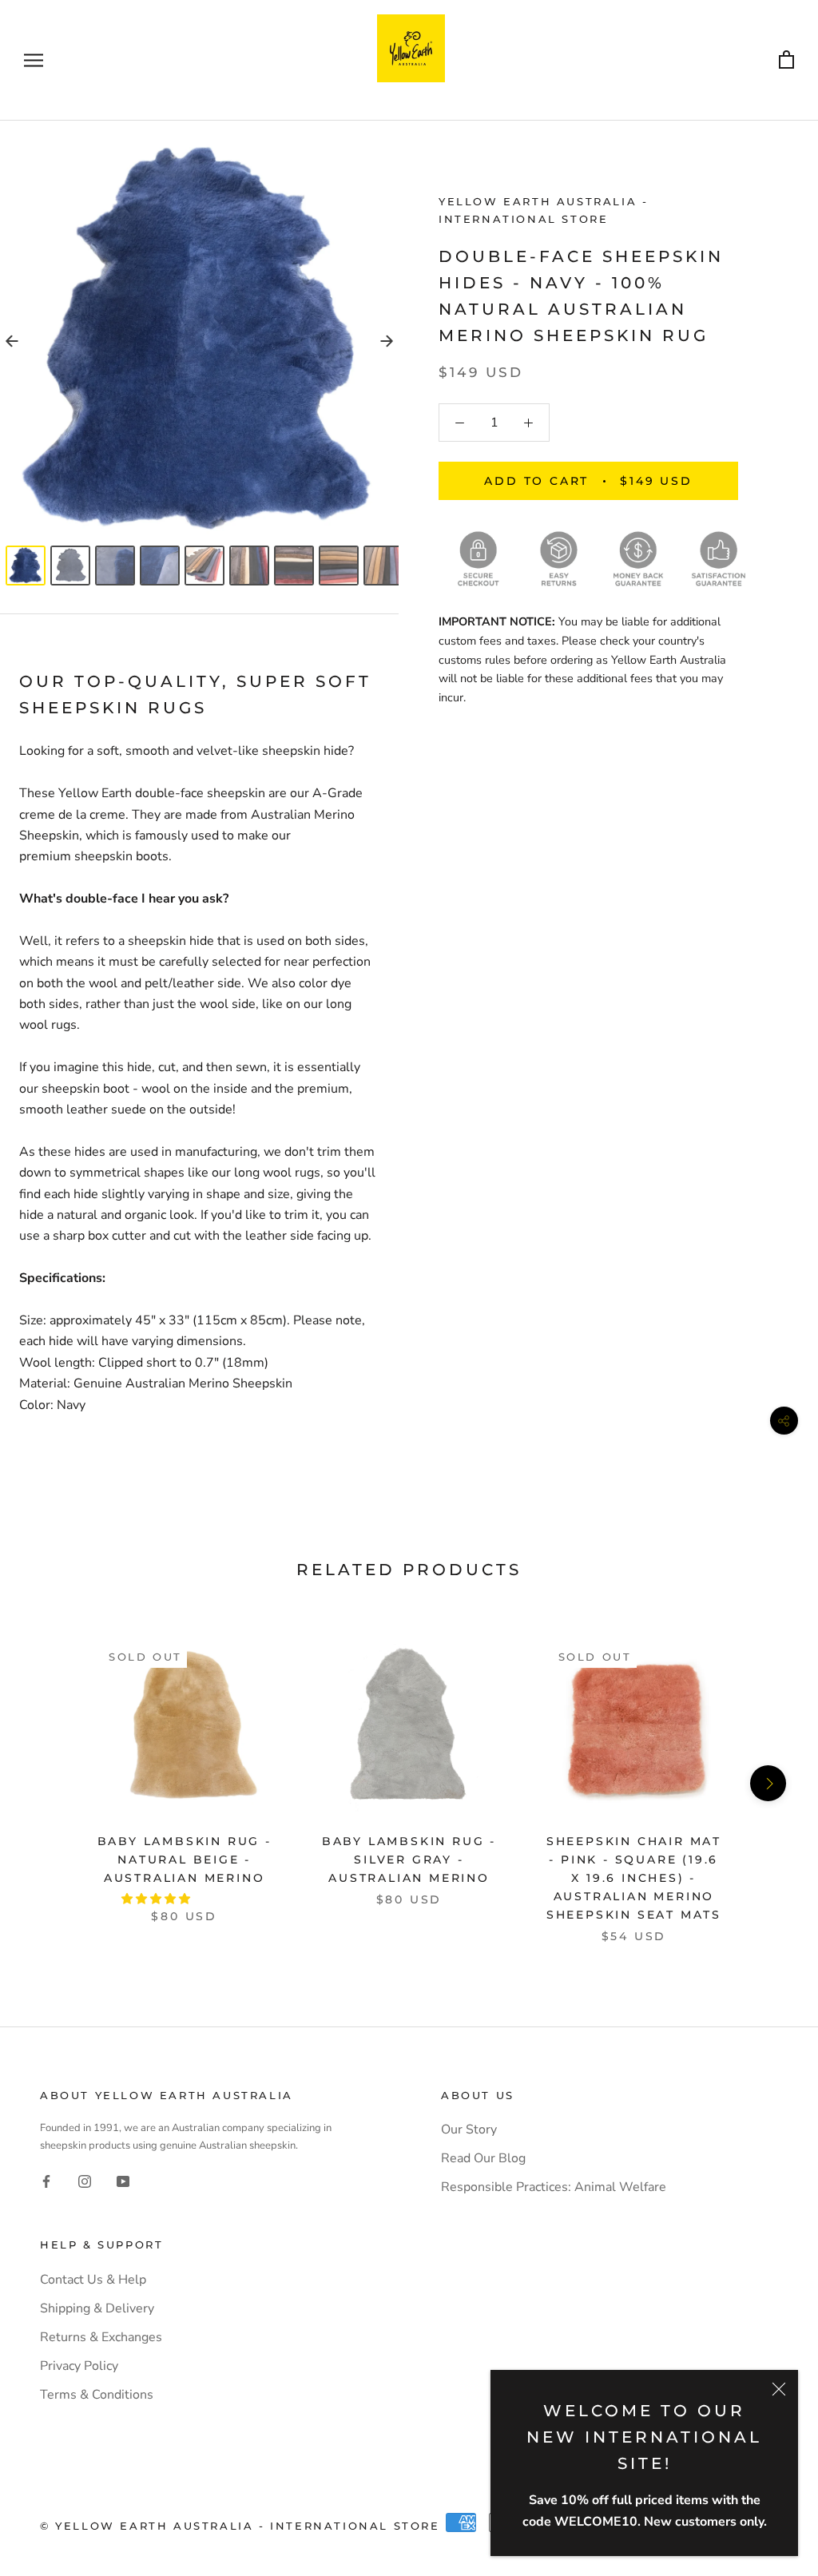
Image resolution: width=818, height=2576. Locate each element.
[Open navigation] (34, 61)
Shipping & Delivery (97, 2308)
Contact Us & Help (93, 2280)
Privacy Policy (79, 2366)
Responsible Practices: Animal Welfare (554, 2187)
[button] (157, 1899)
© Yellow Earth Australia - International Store (240, 2526)
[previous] (50, 1783)
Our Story (469, 2129)
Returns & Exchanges (101, 2337)
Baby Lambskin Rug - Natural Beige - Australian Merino (185, 1860)
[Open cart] (786, 60)
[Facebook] (46, 2181)
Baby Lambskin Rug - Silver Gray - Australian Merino (409, 1860)
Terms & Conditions (97, 2395)
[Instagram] (85, 2181)
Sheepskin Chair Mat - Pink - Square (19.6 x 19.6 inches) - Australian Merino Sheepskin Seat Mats (634, 1878)
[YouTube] (123, 2181)
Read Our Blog (483, 2158)
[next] (768, 1783)
